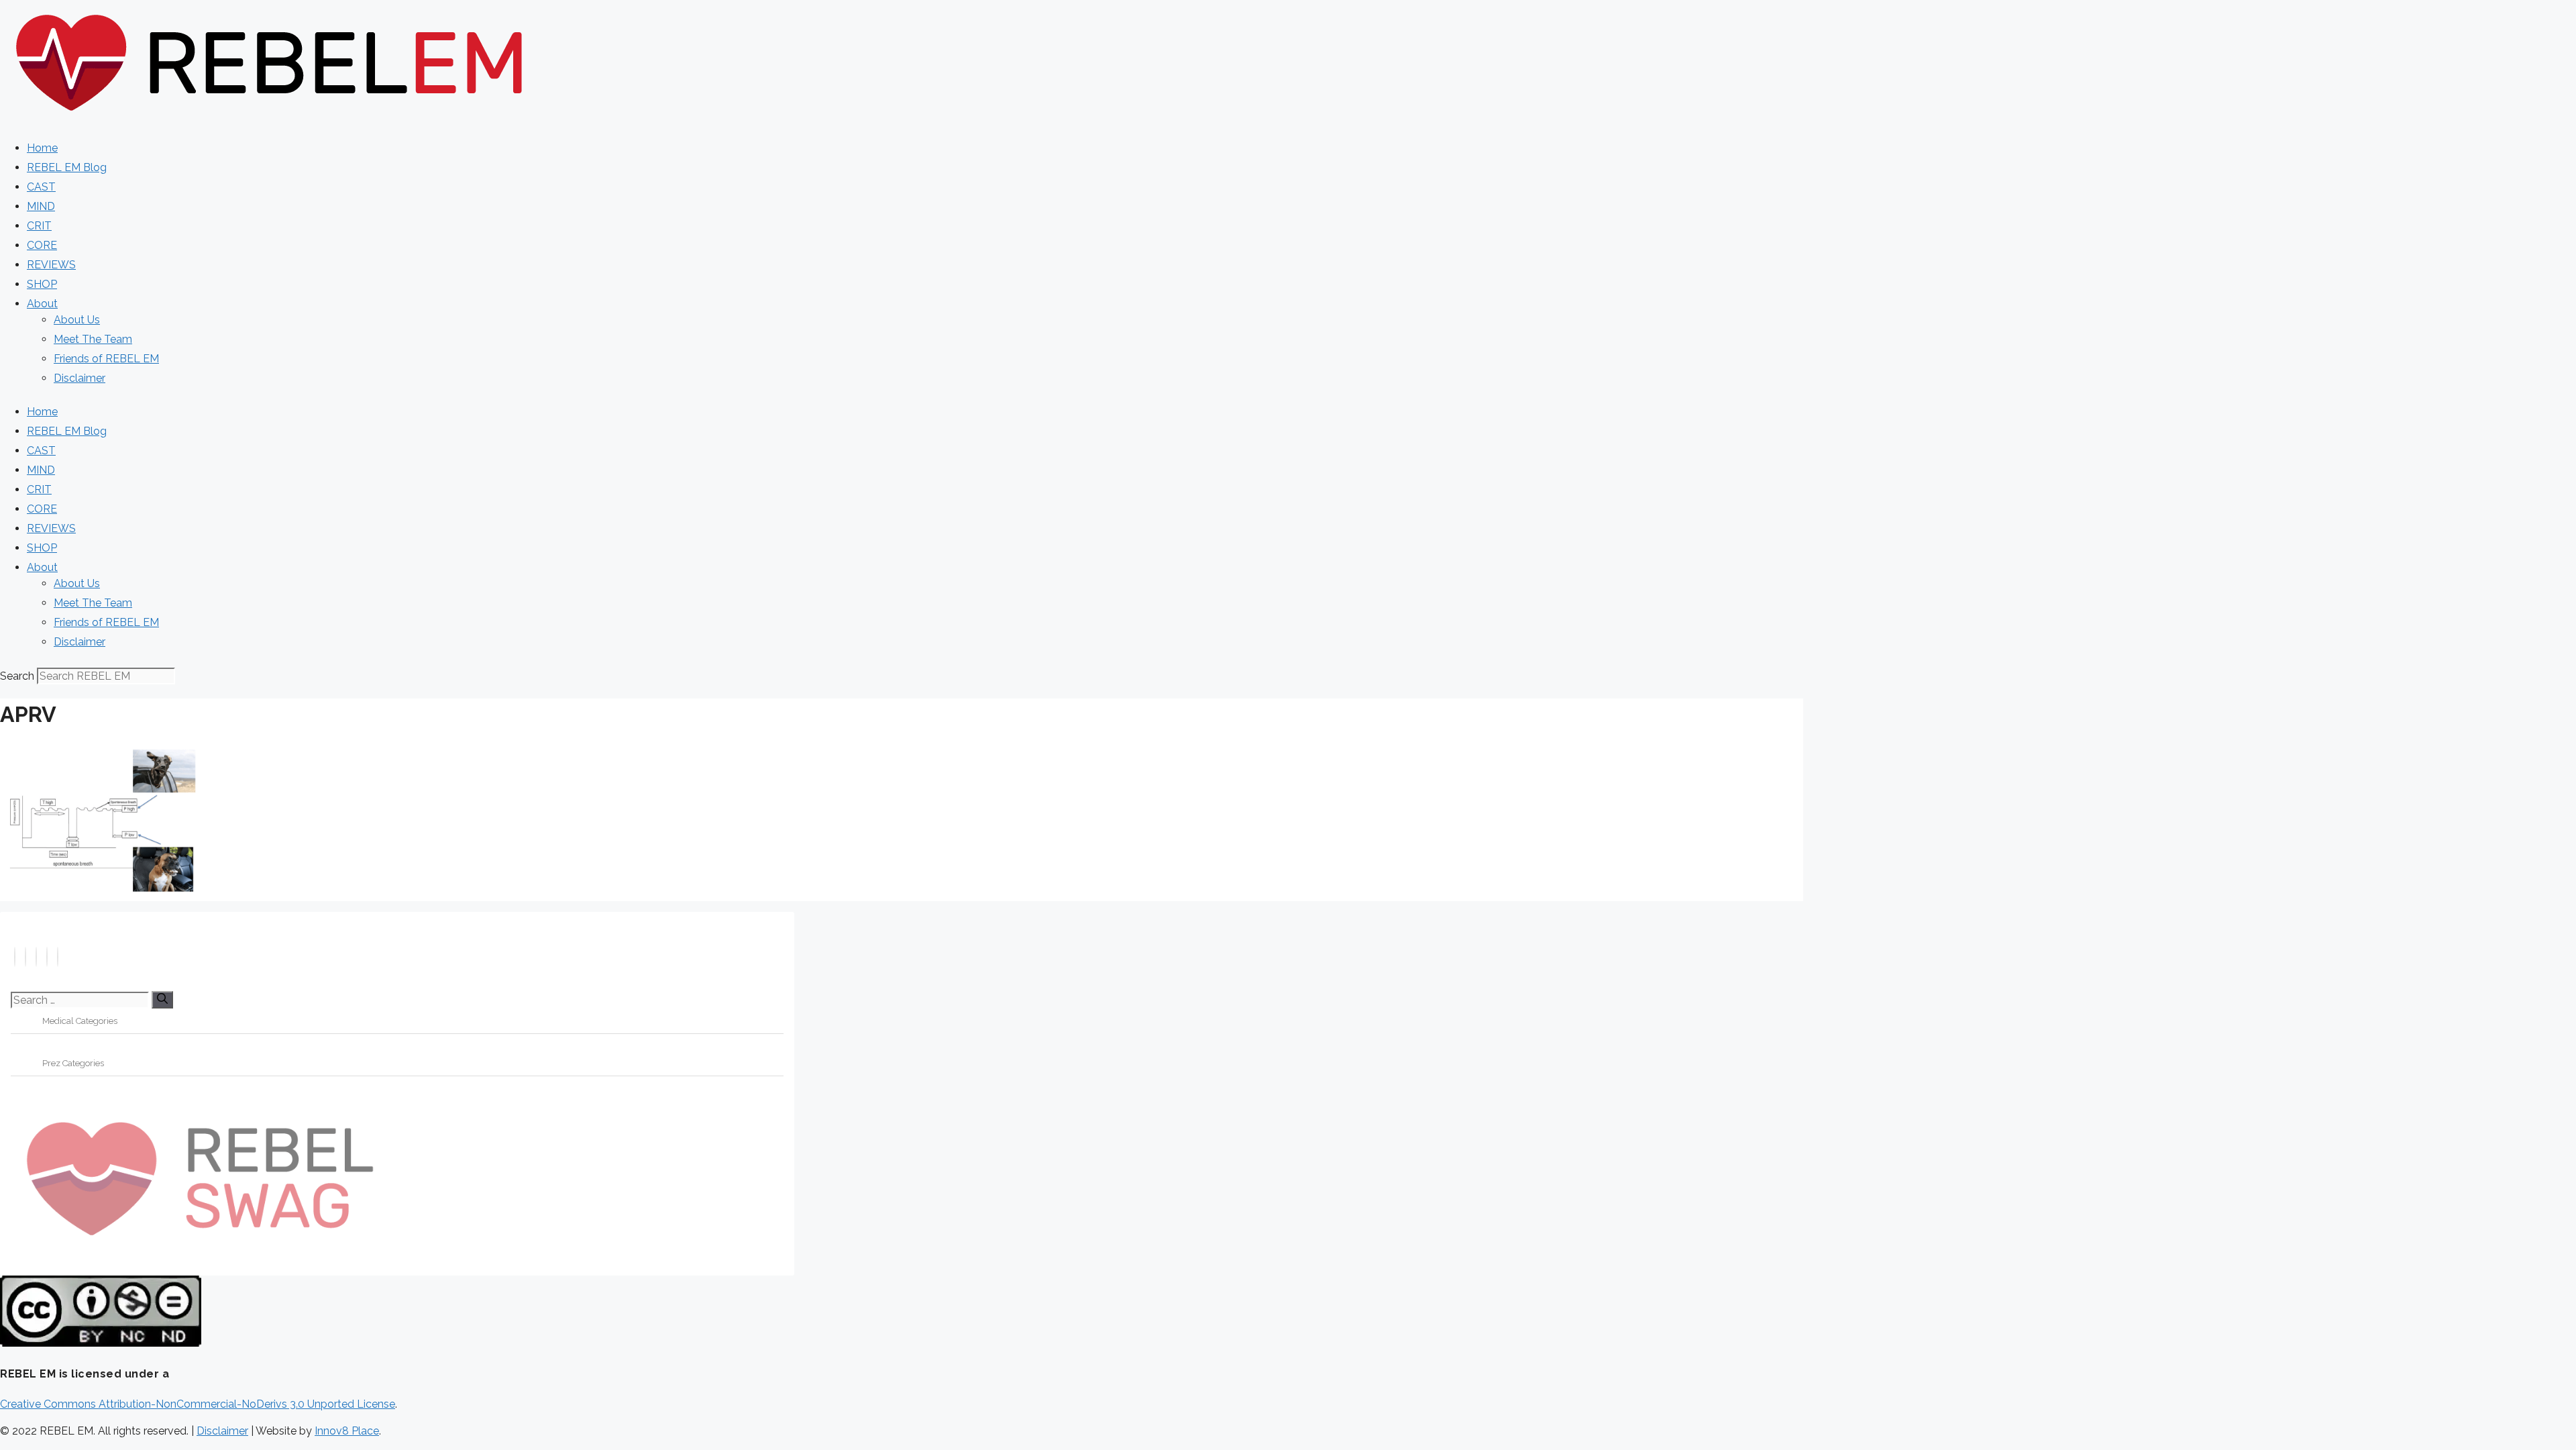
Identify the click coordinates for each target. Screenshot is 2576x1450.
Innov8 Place (347, 1431)
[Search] (162, 1000)
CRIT (39, 226)
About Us (77, 320)
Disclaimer (79, 378)
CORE (42, 245)
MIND (41, 206)
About (42, 304)
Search (17, 676)
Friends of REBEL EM (106, 359)
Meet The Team (93, 339)
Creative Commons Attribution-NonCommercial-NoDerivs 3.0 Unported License (198, 1404)
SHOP (42, 284)
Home (42, 148)
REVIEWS (51, 265)
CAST (41, 187)
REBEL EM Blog (67, 167)
